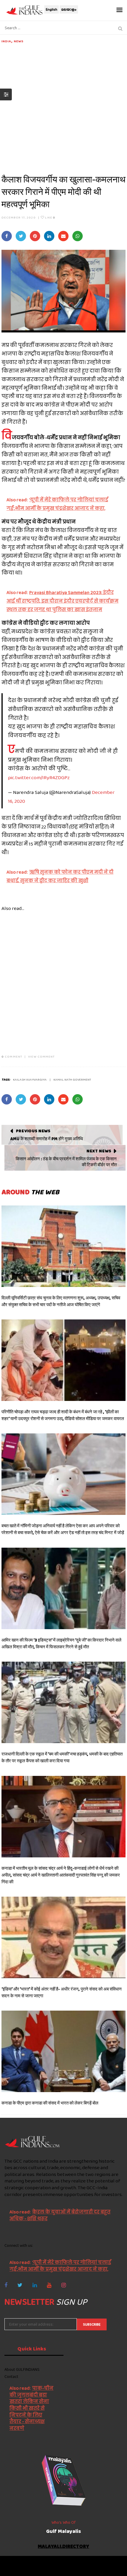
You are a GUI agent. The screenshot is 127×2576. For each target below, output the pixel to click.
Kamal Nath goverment (72, 1079)
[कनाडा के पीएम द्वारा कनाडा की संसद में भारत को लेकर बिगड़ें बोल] (63, 2051)
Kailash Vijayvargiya (30, 1079)
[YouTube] (49, 2285)
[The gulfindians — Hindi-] (25, 10)
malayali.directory (63, 2547)
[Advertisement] (63, 107)
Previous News (33, 1131)
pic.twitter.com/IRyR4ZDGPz (39, 777)
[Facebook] (6, 2285)
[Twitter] (20, 2285)
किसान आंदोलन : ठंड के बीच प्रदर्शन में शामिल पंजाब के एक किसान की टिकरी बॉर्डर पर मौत (66, 1162)
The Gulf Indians (38, 2563)
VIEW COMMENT (41, 1056)
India (6, 41)
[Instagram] (64, 2285)
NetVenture (80, 2569)
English (52, 9)
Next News (99, 1151)
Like (50, 217)
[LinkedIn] (35, 2285)
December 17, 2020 (19, 217)
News (19, 41)
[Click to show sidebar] (6, 94)
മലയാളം (69, 9)
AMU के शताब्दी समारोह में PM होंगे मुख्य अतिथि (47, 1139)
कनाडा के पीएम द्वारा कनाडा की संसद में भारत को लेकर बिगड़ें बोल (50, 2103)
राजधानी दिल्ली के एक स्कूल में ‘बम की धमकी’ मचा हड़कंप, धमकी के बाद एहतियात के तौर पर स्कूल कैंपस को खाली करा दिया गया (62, 1757)
